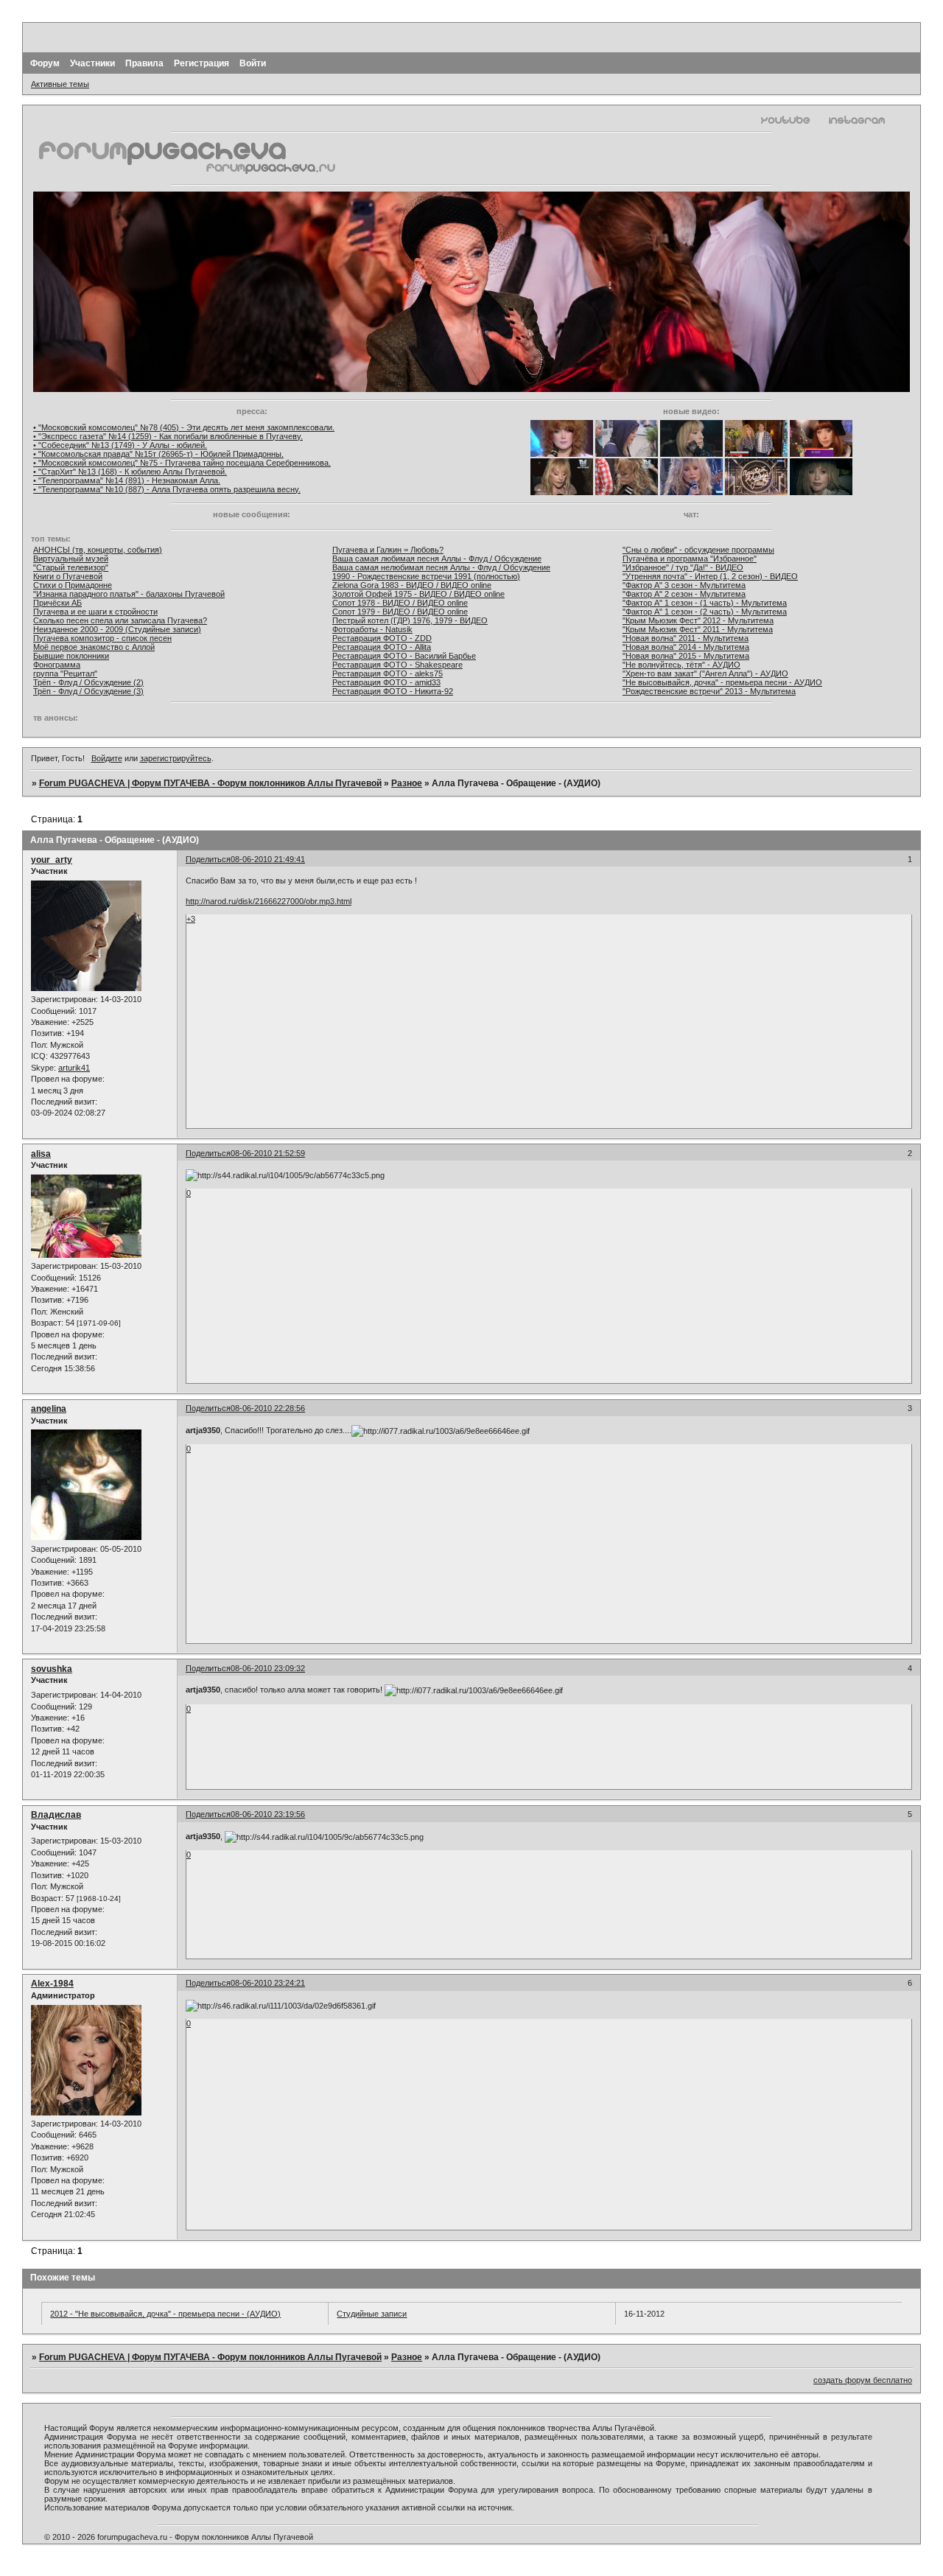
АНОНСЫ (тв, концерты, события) (98, 550)
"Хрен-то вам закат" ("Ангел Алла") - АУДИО (705, 673)
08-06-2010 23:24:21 (268, 1983)
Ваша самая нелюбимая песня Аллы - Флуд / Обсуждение (441, 567)
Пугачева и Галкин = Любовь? (388, 550)
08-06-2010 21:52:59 (268, 1153)
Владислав (56, 1815)
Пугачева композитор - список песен (102, 638)
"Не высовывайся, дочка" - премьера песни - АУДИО (722, 682)
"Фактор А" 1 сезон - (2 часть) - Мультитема (705, 612)
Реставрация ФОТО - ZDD (382, 638)
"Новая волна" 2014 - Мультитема (686, 647)
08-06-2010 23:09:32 (268, 1668)
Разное (407, 783)
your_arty (52, 860)
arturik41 (74, 1068)
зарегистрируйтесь (176, 758)
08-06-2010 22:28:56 (268, 1408)
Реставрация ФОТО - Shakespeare (397, 665)
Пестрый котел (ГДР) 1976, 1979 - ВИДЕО (410, 620)
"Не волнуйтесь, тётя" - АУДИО (681, 665)
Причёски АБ (57, 603)
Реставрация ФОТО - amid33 (386, 682)
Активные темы (60, 84)
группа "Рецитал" (65, 673)
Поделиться (208, 859)
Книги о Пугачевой (68, 576)
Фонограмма (57, 665)
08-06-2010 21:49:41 (268, 859)
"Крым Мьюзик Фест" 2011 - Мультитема (698, 629)
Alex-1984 (52, 1984)
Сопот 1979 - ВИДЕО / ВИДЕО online (400, 612)
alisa (41, 1154)
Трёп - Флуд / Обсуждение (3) (88, 691)
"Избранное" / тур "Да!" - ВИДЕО (683, 567)
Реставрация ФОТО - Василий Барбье (404, 656)
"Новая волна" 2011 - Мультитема (686, 638)
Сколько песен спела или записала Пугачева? (120, 620)
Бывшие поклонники (71, 656)
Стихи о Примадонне (73, 585)
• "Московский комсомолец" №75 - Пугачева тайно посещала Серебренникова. (182, 463)
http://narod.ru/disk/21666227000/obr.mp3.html (269, 901)
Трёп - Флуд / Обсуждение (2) (88, 682)
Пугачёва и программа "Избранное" (690, 559)
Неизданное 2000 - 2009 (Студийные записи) (117, 629)
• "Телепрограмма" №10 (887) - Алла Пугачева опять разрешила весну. (167, 489)
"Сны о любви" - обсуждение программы (698, 550)
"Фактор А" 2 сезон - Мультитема (684, 594)
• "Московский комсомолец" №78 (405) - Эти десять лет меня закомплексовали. (184, 427)
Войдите (107, 758)
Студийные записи (372, 2314)
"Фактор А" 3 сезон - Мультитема (684, 585)
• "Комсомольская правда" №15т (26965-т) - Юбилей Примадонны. (158, 454)
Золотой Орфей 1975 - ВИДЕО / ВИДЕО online (418, 594)
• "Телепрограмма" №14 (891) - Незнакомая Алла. (127, 480)
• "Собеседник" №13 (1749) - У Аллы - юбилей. (120, 445)
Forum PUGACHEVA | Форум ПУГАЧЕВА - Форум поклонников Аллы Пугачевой (210, 783)
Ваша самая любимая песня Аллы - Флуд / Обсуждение (437, 559)
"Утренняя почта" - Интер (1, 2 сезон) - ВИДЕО (710, 576)
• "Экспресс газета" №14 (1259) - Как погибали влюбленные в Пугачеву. (168, 436)
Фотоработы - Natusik (372, 629)
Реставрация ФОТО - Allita (382, 647)
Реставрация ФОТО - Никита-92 (393, 691)
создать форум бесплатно (863, 2380)
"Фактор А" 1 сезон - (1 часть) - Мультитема (705, 603)
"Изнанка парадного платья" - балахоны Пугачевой (129, 594)
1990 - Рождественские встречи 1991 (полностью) (426, 576)
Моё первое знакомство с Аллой (94, 647)
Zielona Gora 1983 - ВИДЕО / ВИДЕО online (412, 585)
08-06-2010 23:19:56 (268, 1814)
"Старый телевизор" (71, 567)
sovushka (52, 1669)
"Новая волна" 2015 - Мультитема (686, 656)
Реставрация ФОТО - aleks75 (388, 673)
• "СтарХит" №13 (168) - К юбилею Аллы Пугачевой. (130, 472)
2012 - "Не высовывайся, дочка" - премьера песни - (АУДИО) (165, 2314)
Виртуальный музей (71, 559)
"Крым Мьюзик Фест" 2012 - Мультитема (698, 620)
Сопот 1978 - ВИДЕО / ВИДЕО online (400, 603)
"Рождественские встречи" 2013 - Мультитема (709, 691)
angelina (49, 1409)
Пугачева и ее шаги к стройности (95, 612)
